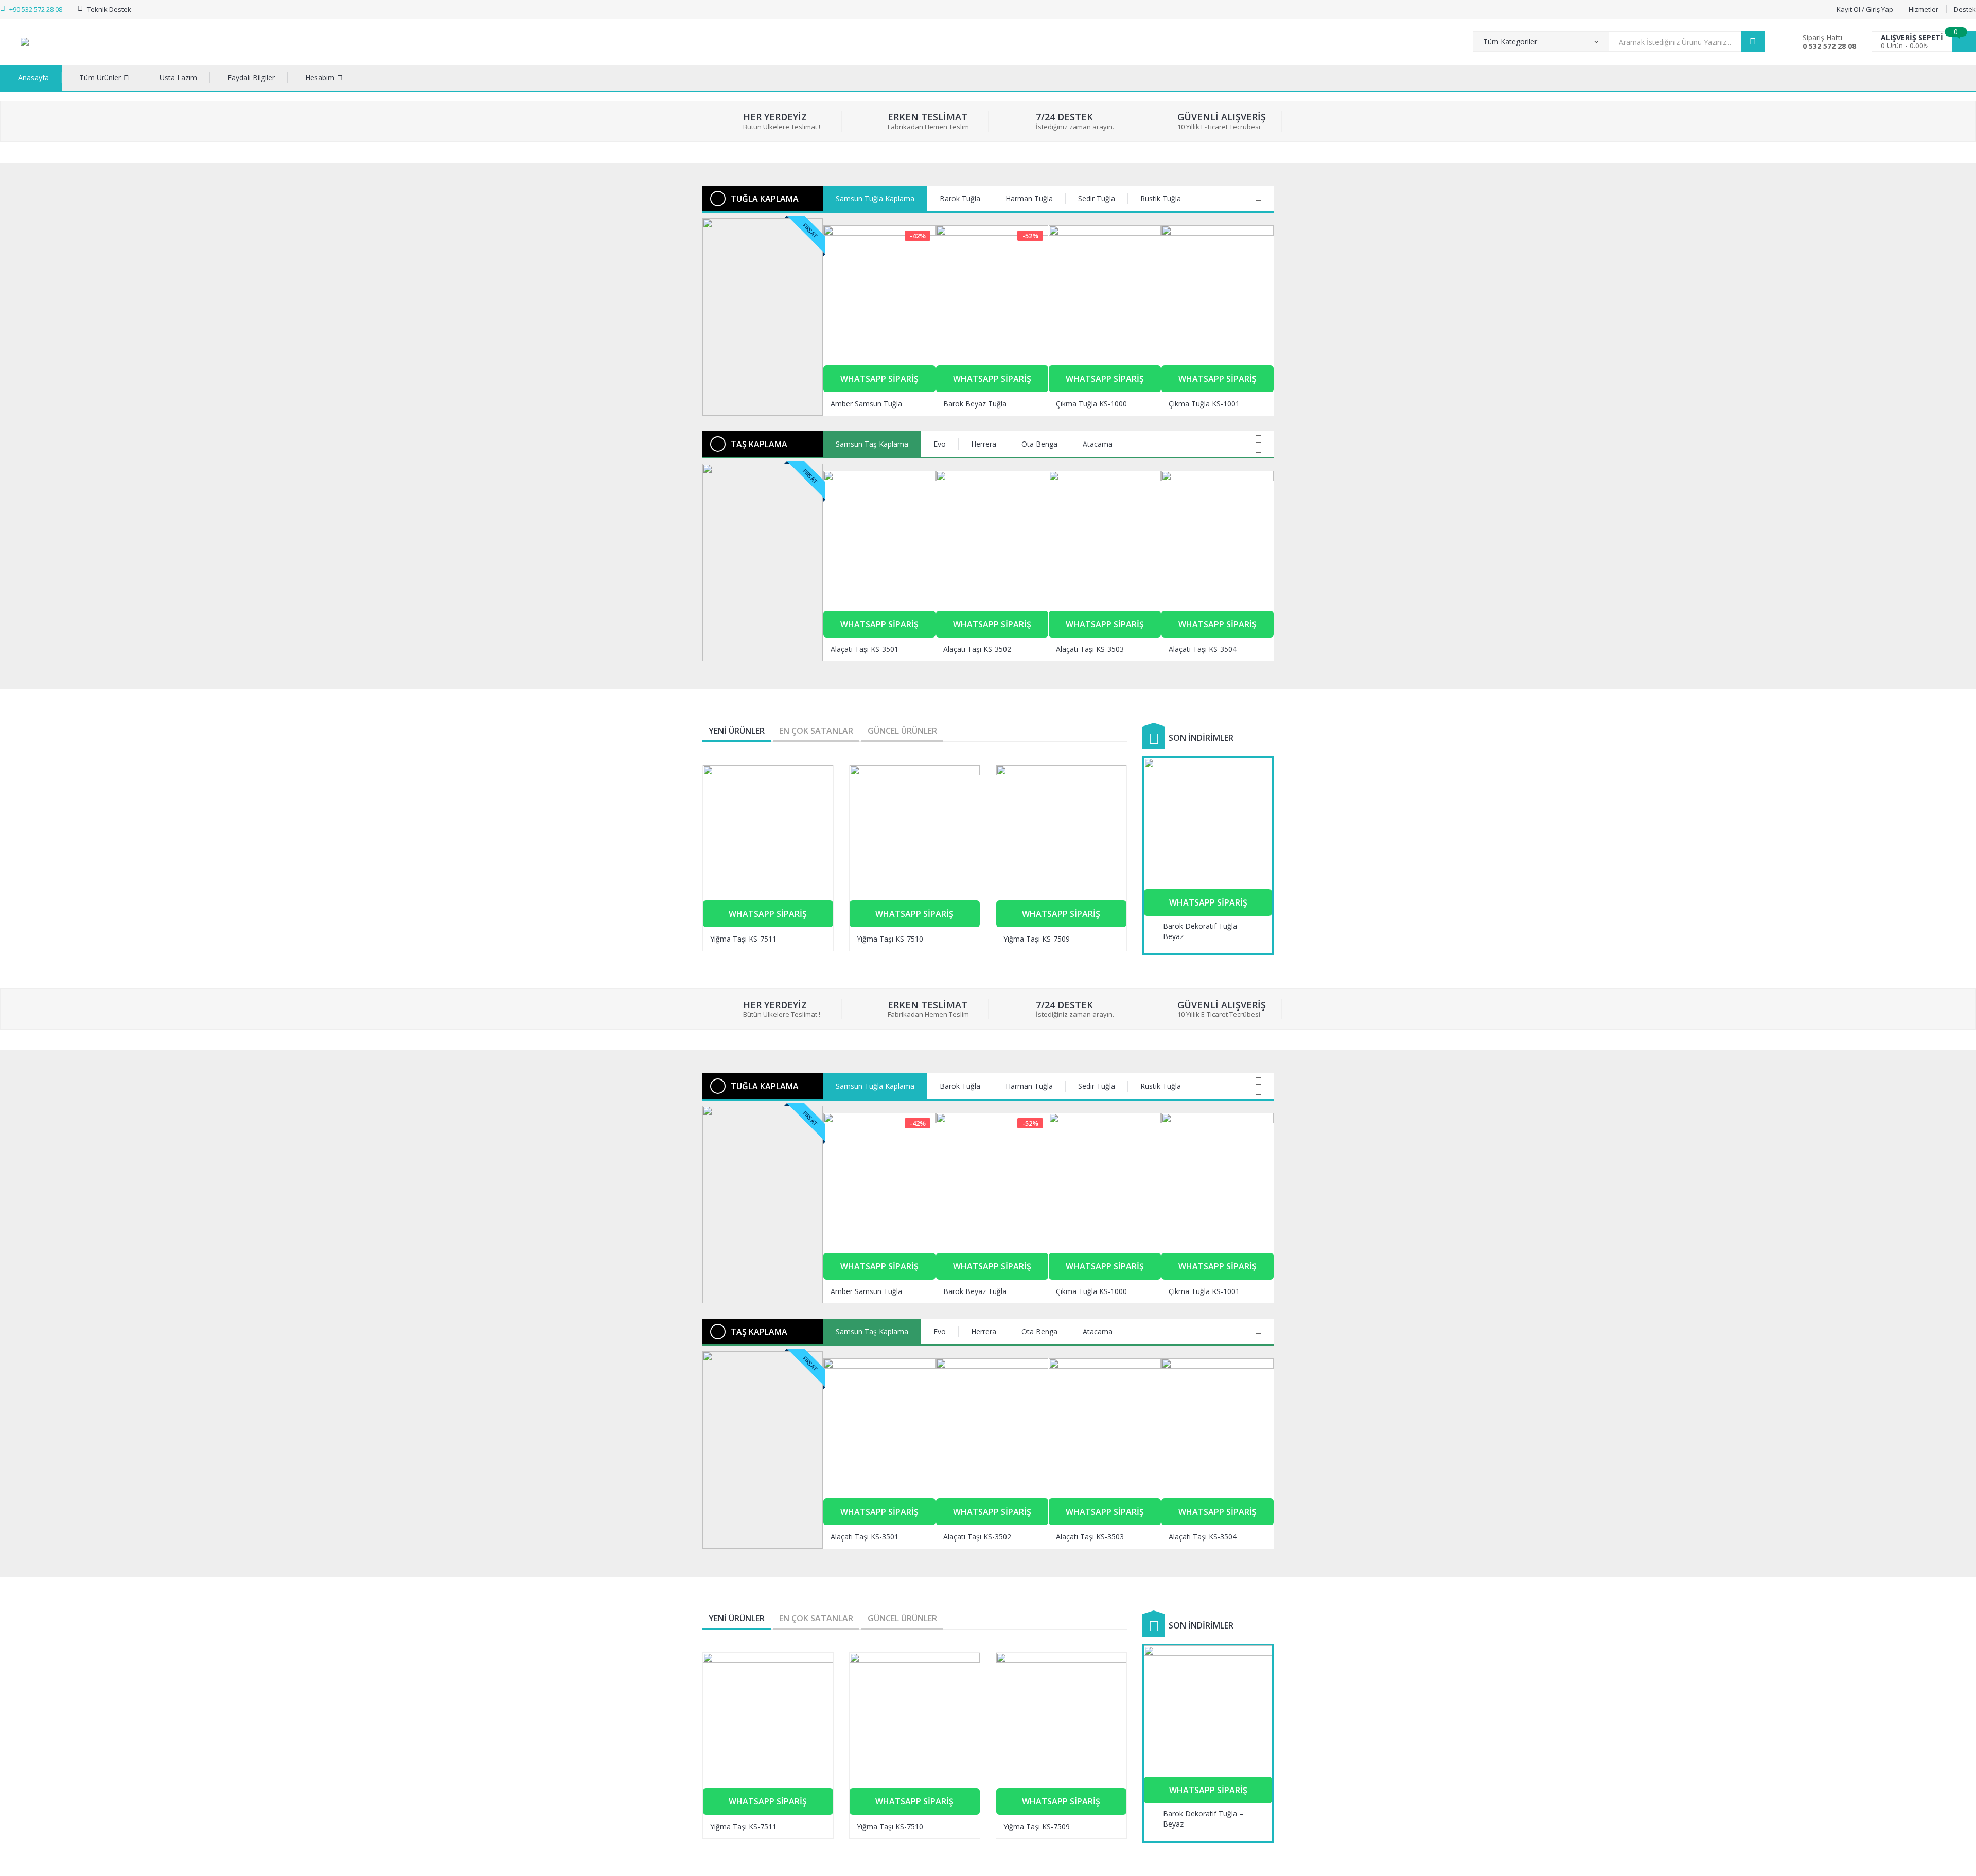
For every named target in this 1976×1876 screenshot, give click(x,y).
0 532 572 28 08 (1829, 46)
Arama (1753, 42)
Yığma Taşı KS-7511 (743, 939)
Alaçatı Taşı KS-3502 (977, 649)
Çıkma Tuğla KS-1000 (1091, 404)
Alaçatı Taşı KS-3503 (1090, 649)
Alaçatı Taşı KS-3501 (864, 649)
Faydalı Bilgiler (251, 77)
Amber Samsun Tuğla (866, 404)
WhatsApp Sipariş (879, 379)
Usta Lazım (178, 77)
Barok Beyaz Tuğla (975, 404)
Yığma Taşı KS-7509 (1037, 939)
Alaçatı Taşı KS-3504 (1203, 649)
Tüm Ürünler (100, 77)
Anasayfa (33, 77)
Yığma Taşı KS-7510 (890, 939)
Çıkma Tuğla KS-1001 (1204, 404)
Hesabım (320, 77)
